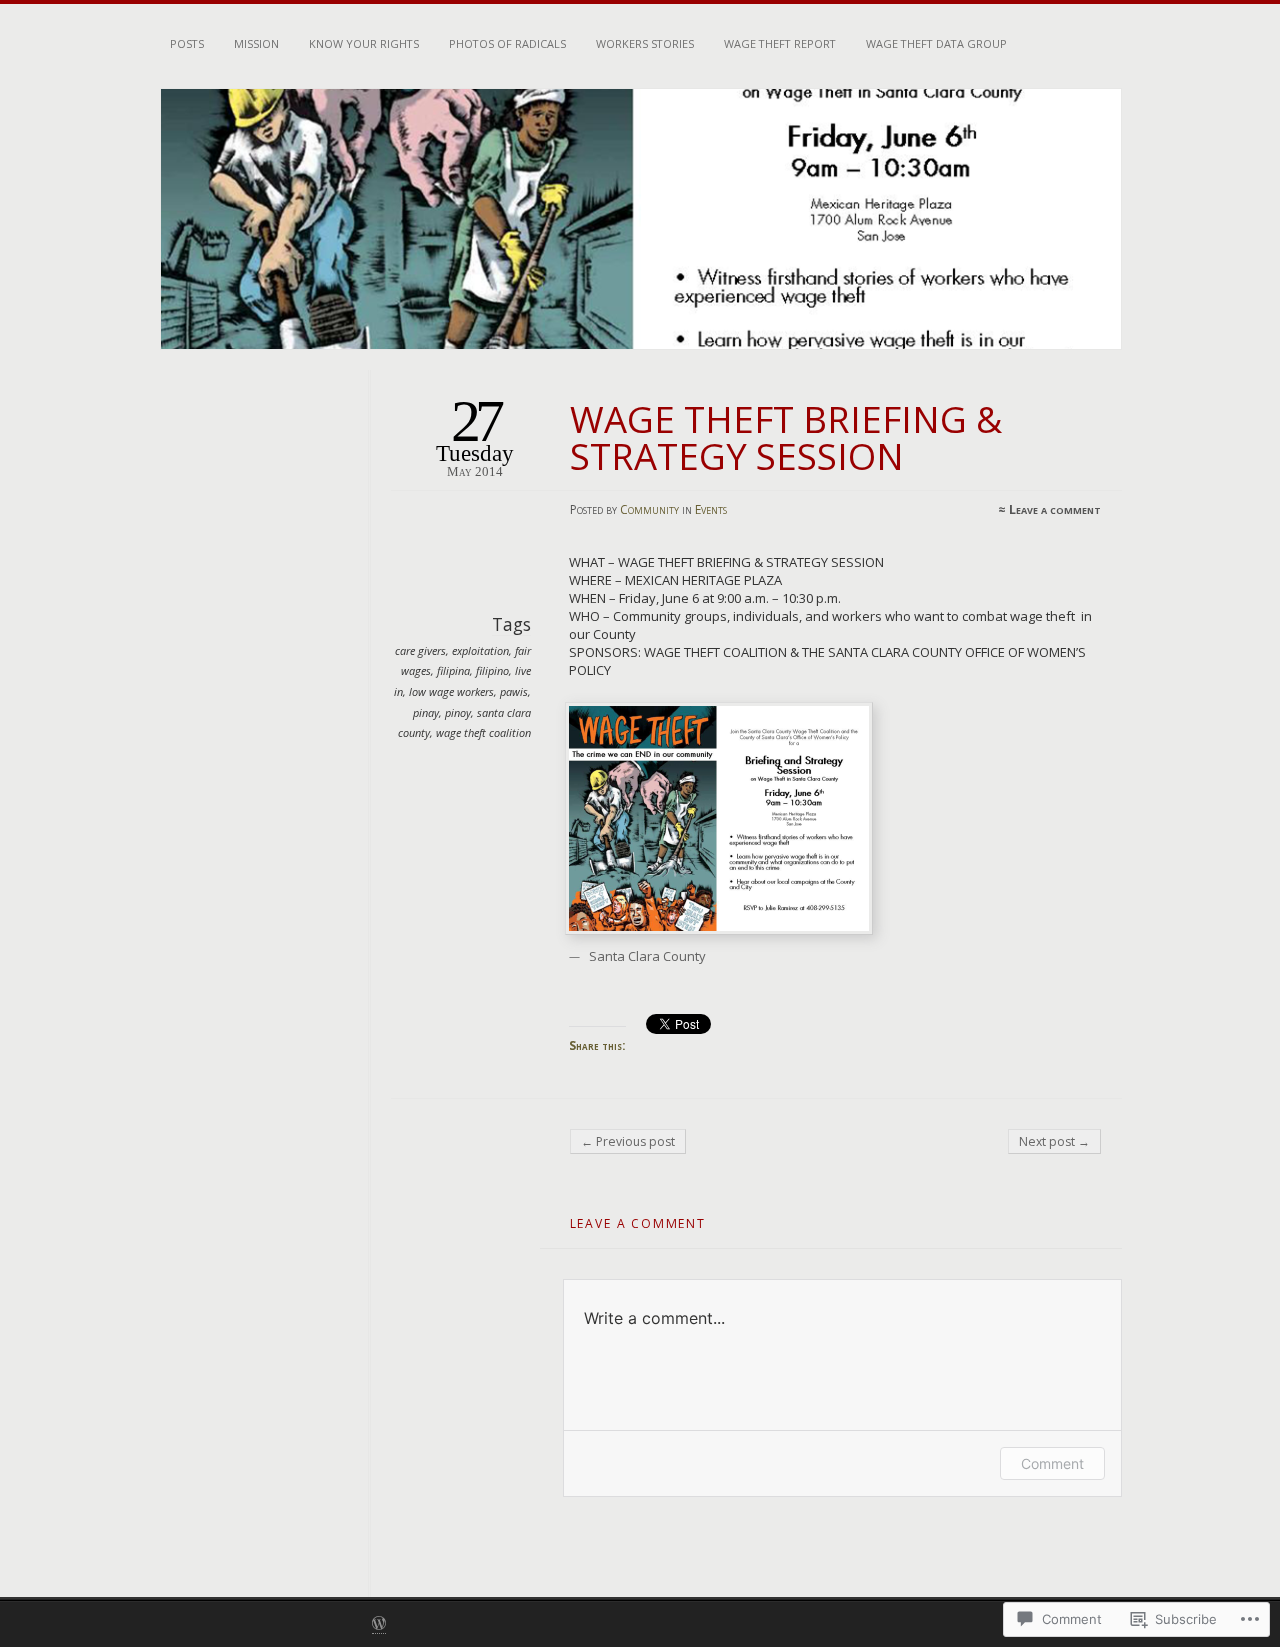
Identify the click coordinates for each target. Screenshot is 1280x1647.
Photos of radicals (507, 43)
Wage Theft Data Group (936, 43)
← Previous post (628, 1141)
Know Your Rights (364, 43)
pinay (426, 712)
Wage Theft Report (780, 43)
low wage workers (451, 691)
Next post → (1054, 1141)
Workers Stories (645, 43)
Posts (187, 43)
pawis (514, 691)
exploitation (480, 650)
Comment (1052, 1463)
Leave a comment (1055, 509)
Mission (256, 43)
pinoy (458, 712)
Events (711, 509)
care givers (420, 650)
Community (649, 509)
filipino (492, 670)
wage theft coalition (483, 732)
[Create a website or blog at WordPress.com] (379, 1625)
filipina (453, 670)
